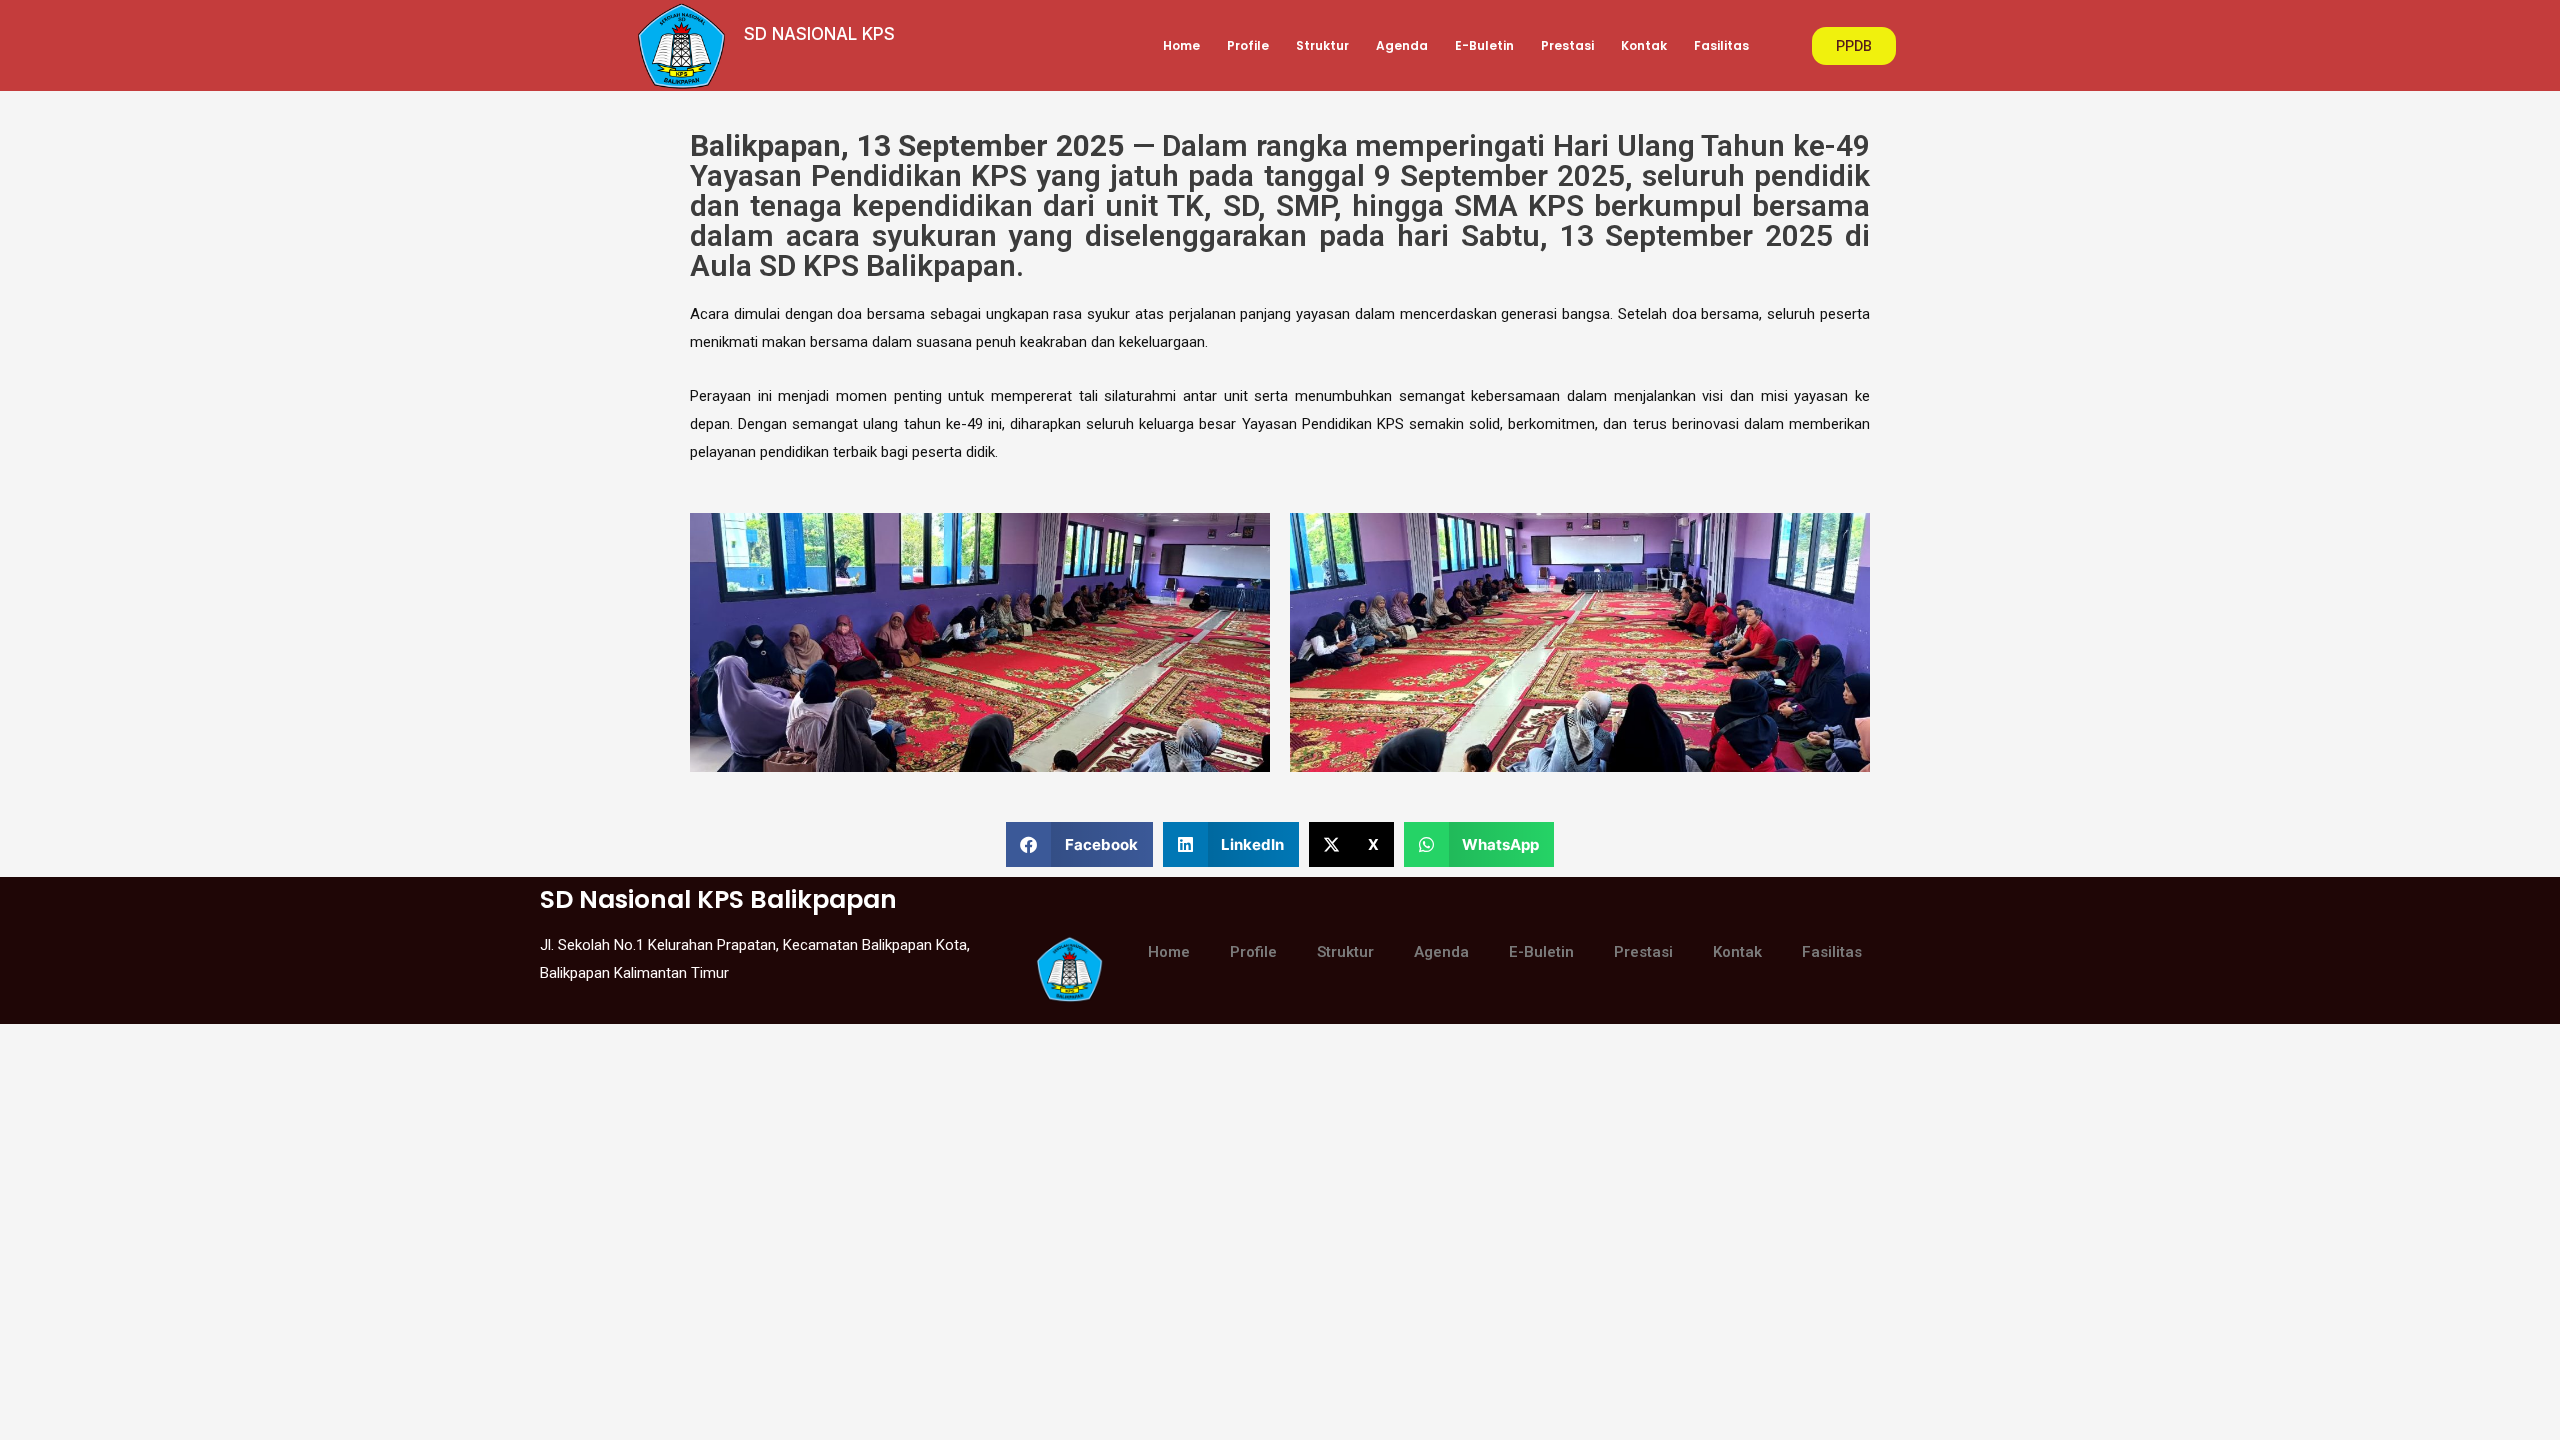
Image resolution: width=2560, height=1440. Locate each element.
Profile (1248, 45)
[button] (1079, 844)
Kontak (1644, 45)
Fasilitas (1721, 45)
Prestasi (1567, 45)
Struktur (1322, 45)
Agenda (1402, 45)
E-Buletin (1484, 45)
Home (1181, 45)
